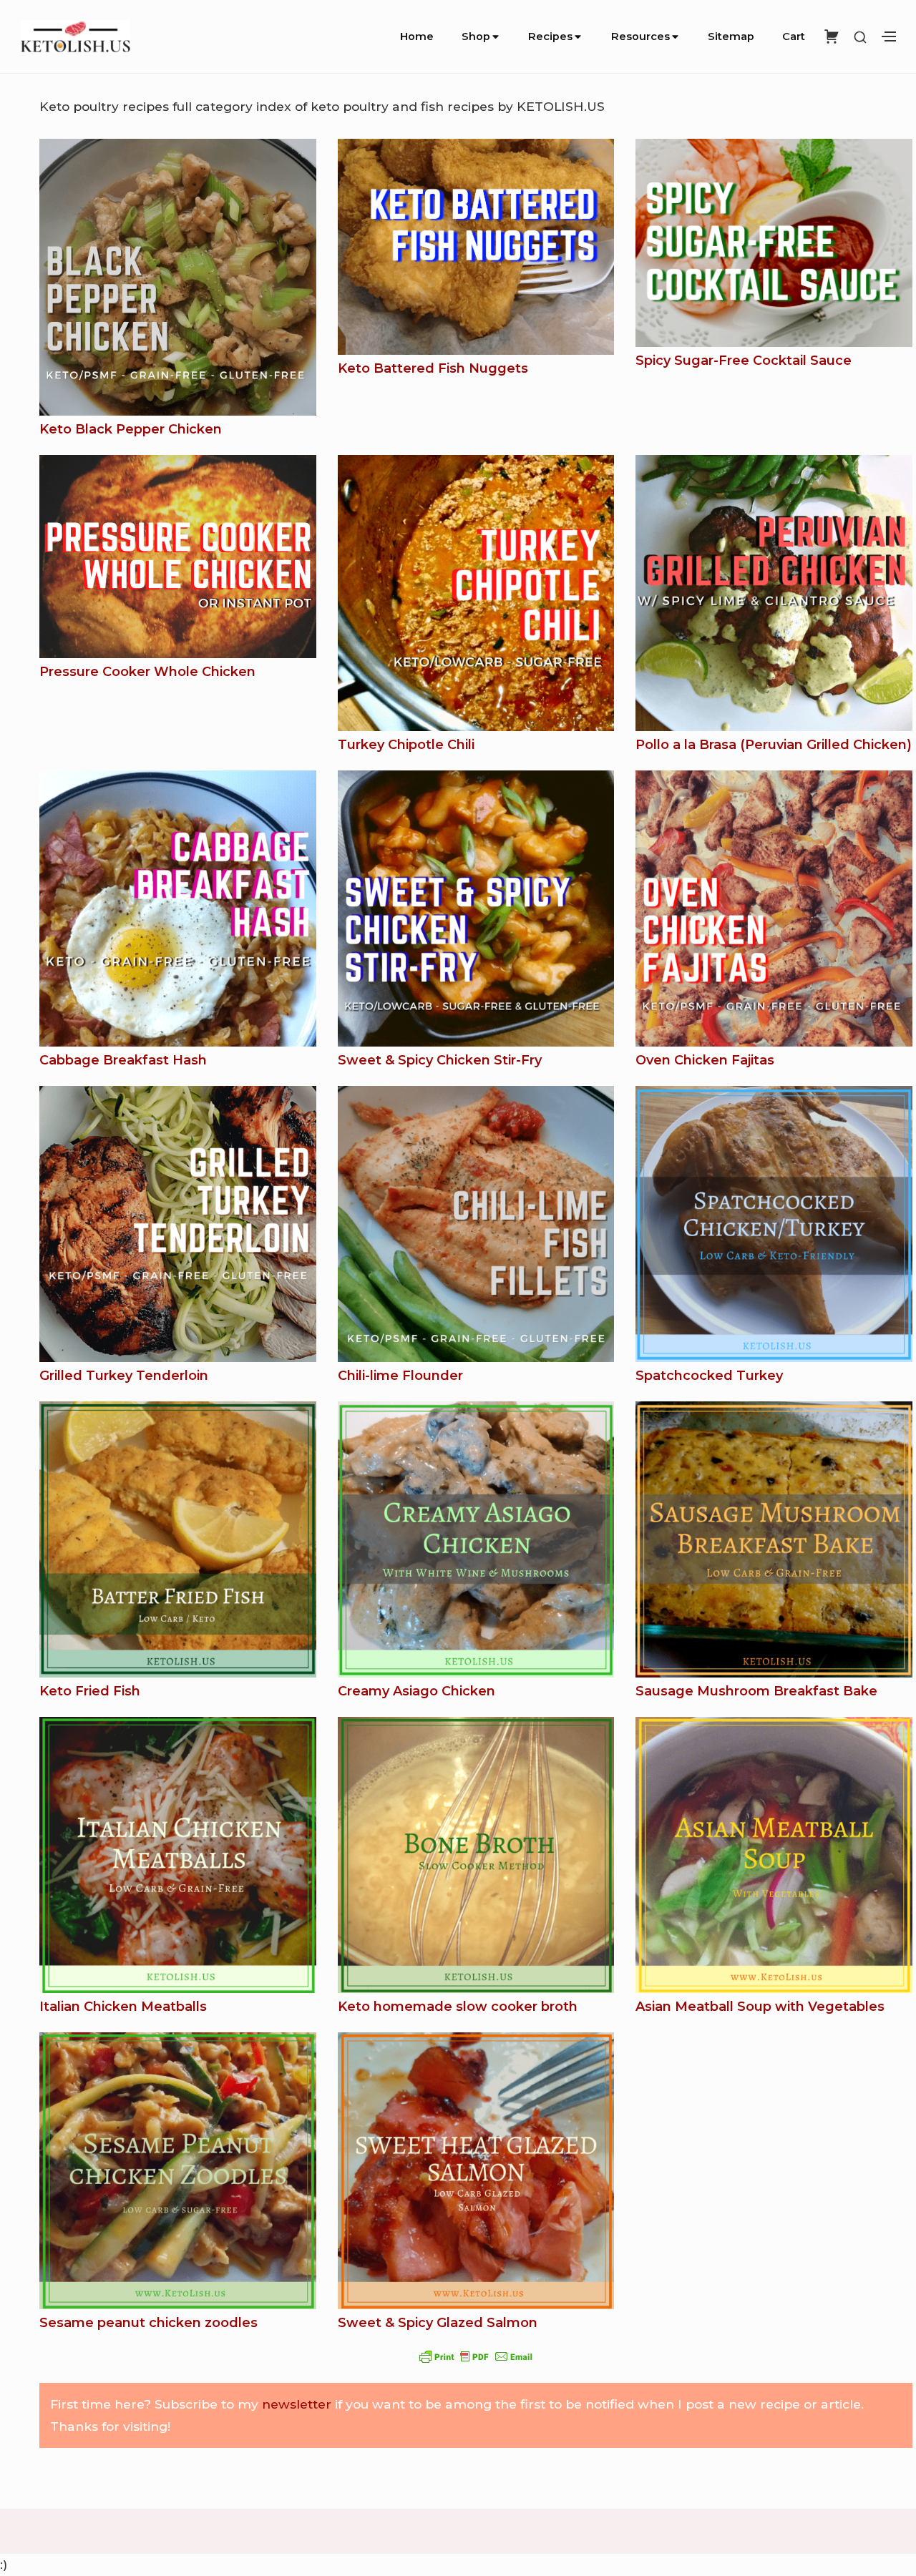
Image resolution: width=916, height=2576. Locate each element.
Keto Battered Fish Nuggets (433, 368)
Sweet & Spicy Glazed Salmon (438, 2323)
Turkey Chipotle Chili (406, 745)
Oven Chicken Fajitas (705, 1060)
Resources (640, 36)
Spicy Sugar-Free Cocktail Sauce (744, 361)
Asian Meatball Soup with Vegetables (760, 2007)
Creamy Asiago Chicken (416, 1691)
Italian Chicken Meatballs (123, 2007)
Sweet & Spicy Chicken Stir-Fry (440, 1060)
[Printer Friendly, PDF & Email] (476, 2356)
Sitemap (731, 36)
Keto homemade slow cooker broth (458, 2007)
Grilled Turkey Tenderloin (124, 1376)
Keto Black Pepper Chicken (131, 429)
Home (417, 36)
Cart (794, 36)
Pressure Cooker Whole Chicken (147, 672)
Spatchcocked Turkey (709, 1376)
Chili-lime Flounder (400, 1376)
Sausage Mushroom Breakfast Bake (756, 1691)
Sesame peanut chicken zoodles (148, 2323)
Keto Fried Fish (90, 1691)
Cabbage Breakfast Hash (123, 1060)
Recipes (550, 36)
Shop (476, 36)
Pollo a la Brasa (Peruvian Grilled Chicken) (774, 745)
